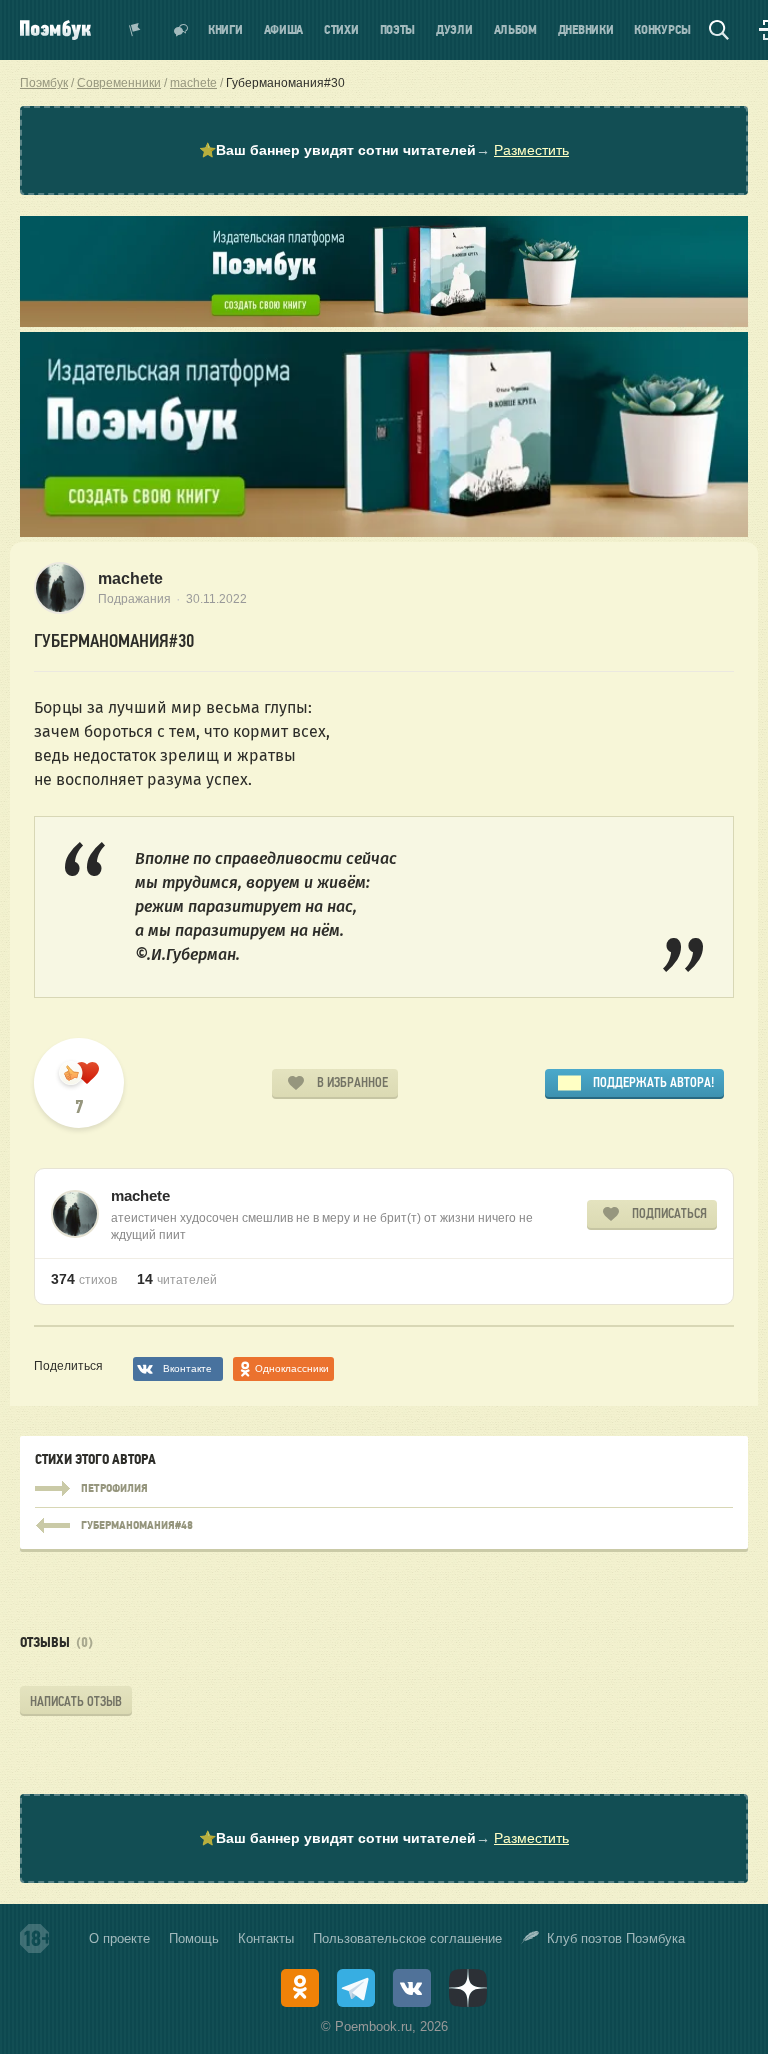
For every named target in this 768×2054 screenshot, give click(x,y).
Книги (225, 30)
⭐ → (384, 150)
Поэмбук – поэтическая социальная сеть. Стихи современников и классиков (55, 30)
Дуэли (454, 30)
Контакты (266, 1938)
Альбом (515, 30)
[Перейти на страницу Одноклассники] (300, 1988)
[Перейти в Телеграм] (356, 1988)
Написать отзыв (76, 1701)
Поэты (398, 30)
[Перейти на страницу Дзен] (468, 1988)
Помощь (194, 1938)
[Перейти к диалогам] (181, 30)
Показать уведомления (135, 30)
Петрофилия (384, 1489)
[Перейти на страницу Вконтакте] (412, 1988)
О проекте (119, 1938)
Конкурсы (662, 30)
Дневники (586, 30)
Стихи (341, 30)
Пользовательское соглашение (407, 1938)
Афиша (284, 30)
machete (130, 578)
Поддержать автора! (653, 1082)
